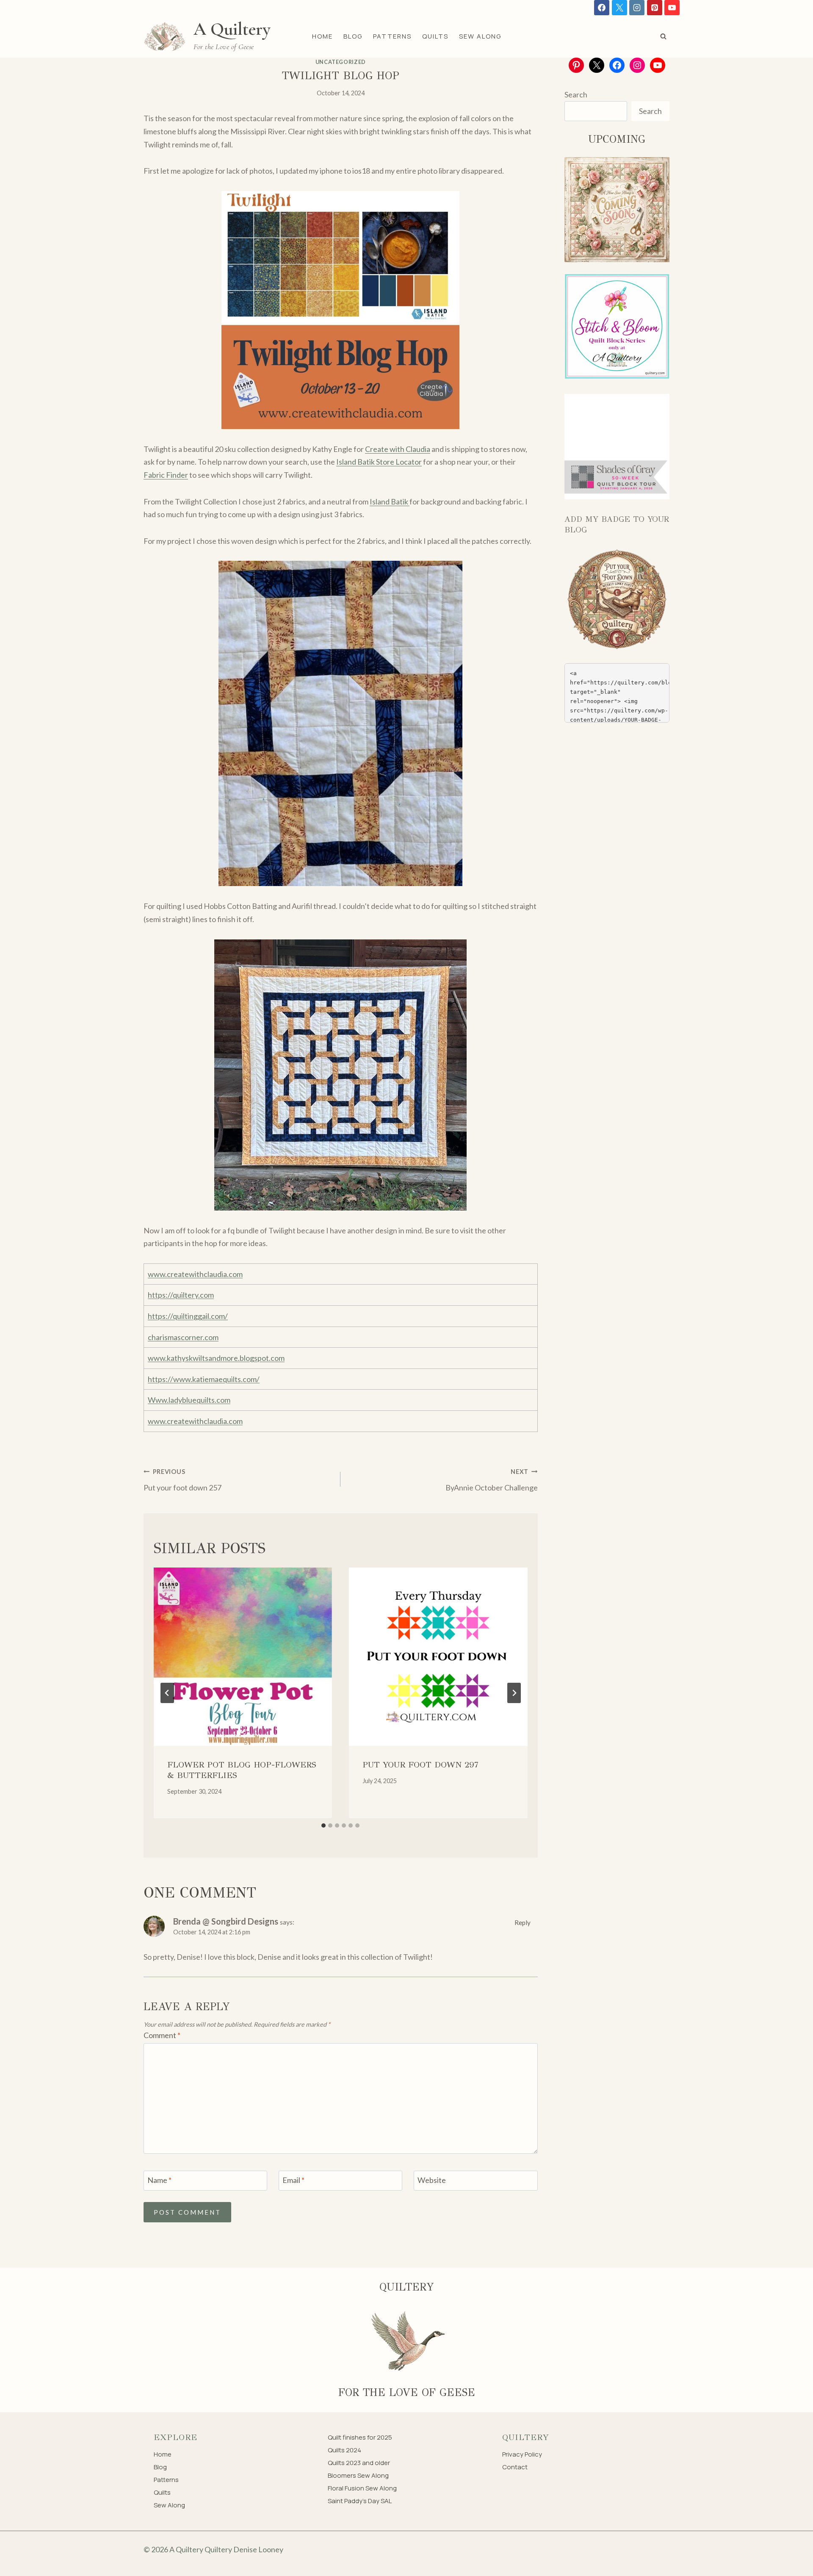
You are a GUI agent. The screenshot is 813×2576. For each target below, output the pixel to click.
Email (293, 2180)
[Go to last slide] (167, 1693)
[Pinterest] (655, 8)
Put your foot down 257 (183, 1480)
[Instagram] (637, 8)
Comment (162, 2035)
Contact (515, 2467)
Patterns (392, 36)
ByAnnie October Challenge (491, 1480)
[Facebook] (602, 8)
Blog (353, 36)
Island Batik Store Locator (379, 462)
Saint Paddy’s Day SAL (360, 2501)
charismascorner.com (183, 1337)
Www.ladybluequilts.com (189, 1400)
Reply (523, 1922)
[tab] (324, 1825)
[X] (619, 8)
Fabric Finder (166, 475)
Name (159, 2180)
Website (432, 2180)
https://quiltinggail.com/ (188, 1316)
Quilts (435, 36)
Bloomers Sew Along (358, 2475)
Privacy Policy (522, 2454)
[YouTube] (672, 8)
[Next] (514, 1693)
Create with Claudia (398, 449)
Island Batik (390, 501)
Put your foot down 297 (420, 1765)
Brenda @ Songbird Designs (226, 1921)
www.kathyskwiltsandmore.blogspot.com (216, 1358)
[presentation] (243, 1657)
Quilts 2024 (344, 2450)
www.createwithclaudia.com (195, 1274)
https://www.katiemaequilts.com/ (204, 1379)
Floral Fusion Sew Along (362, 2488)
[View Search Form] (663, 36)
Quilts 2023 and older (359, 2463)
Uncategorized (341, 62)
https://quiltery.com (181, 1295)
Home (322, 36)
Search (576, 94)
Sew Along (480, 36)
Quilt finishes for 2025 (360, 2437)
